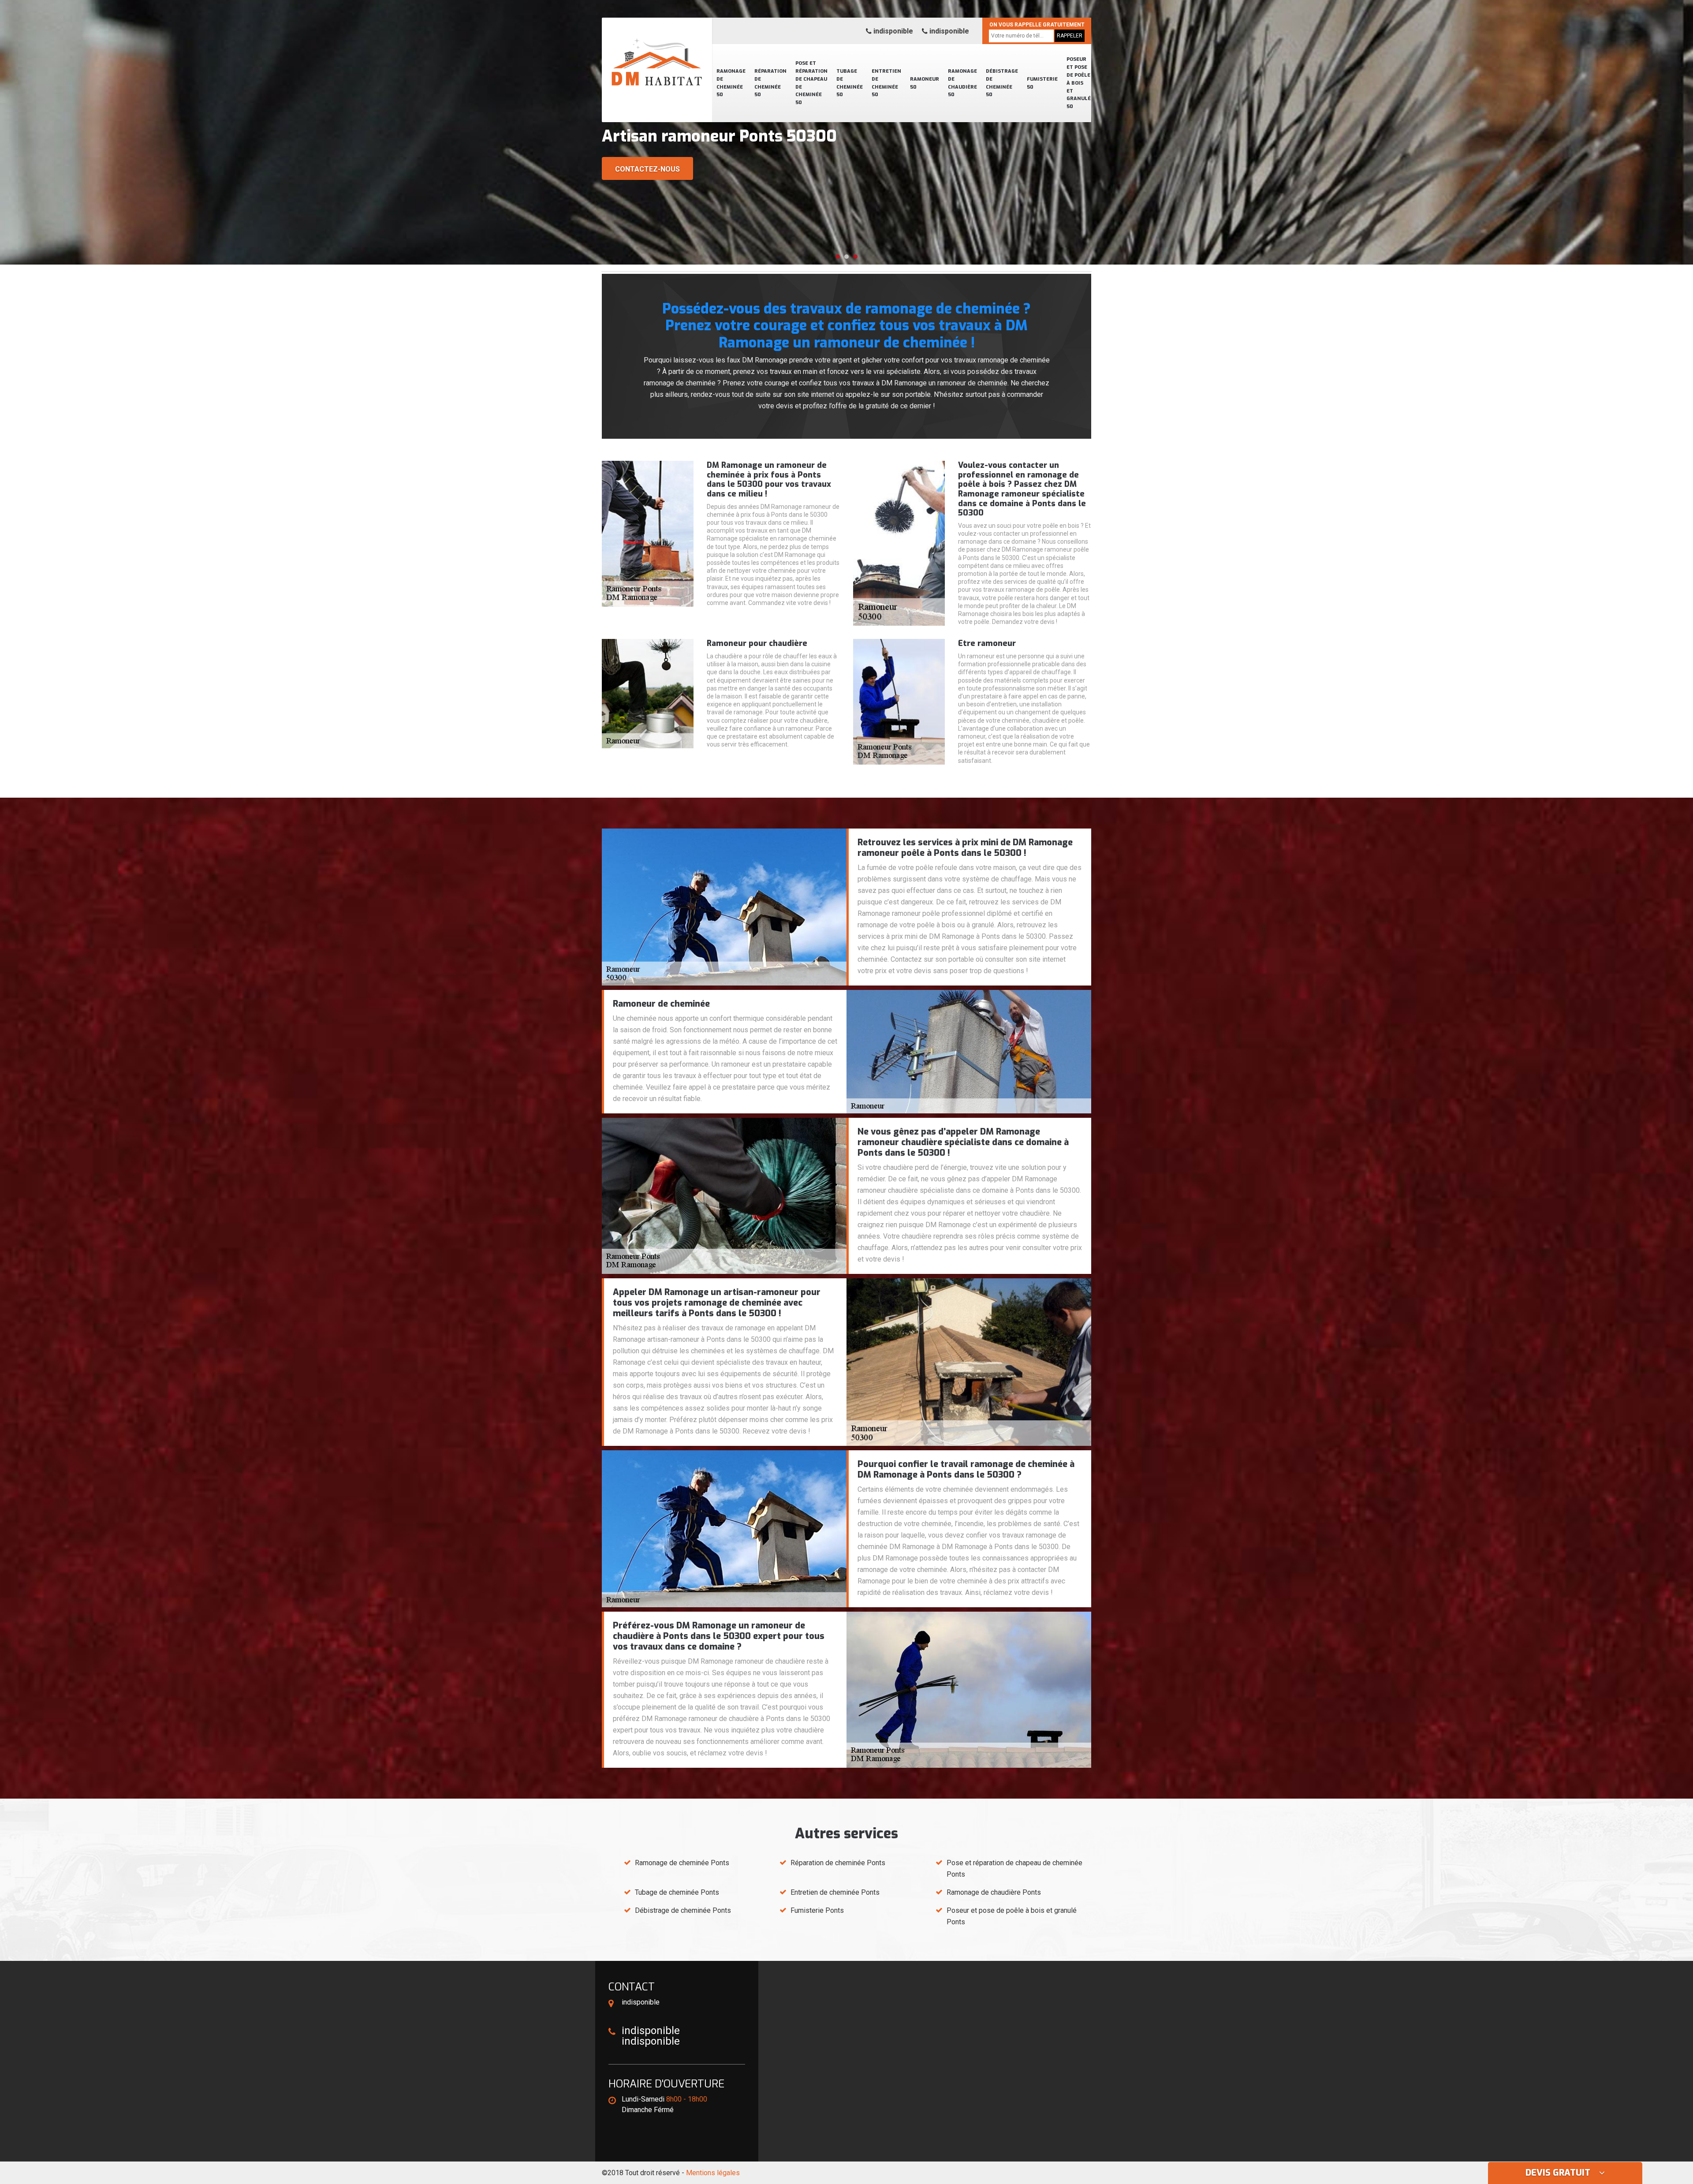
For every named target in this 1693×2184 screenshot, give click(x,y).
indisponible (892, 31)
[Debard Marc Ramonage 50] (657, 51)
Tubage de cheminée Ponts (677, 1892)
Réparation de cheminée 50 (770, 83)
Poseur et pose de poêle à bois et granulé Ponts (1012, 1916)
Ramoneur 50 (925, 83)
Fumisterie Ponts (817, 1910)
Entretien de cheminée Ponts (835, 1892)
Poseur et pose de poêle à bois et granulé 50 (1079, 83)
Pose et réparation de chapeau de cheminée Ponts (1014, 1869)
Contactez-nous (647, 169)
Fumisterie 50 (1042, 83)
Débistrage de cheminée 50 (1002, 83)
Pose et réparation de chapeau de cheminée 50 (811, 83)
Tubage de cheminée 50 (850, 83)
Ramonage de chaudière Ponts (994, 1892)
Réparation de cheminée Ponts (838, 1863)
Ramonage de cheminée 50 (731, 83)
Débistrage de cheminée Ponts (683, 1910)
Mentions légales (713, 2173)
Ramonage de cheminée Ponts (682, 1863)
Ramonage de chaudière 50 (962, 83)
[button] (838, 257)
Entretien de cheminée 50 (886, 83)
